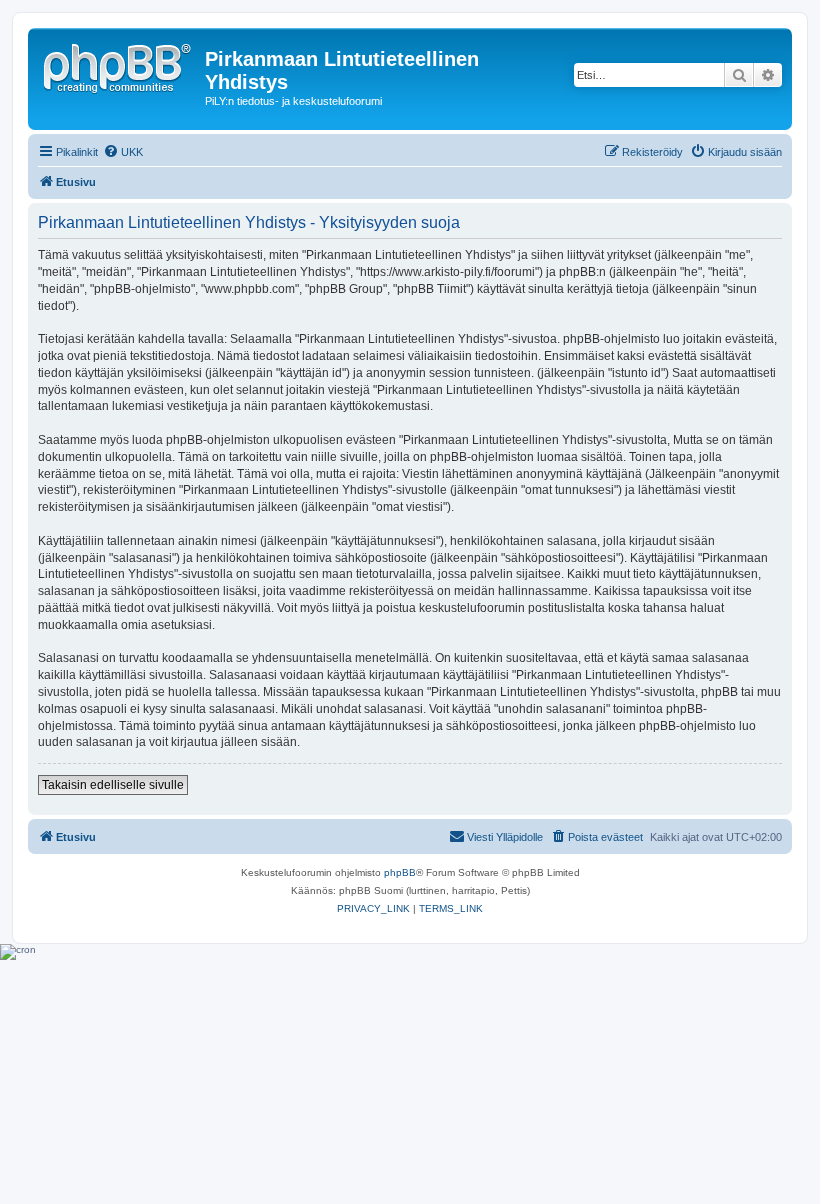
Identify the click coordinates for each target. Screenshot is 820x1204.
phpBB (400, 872)
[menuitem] (123, 152)
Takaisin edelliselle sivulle (113, 785)
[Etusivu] (119, 65)
